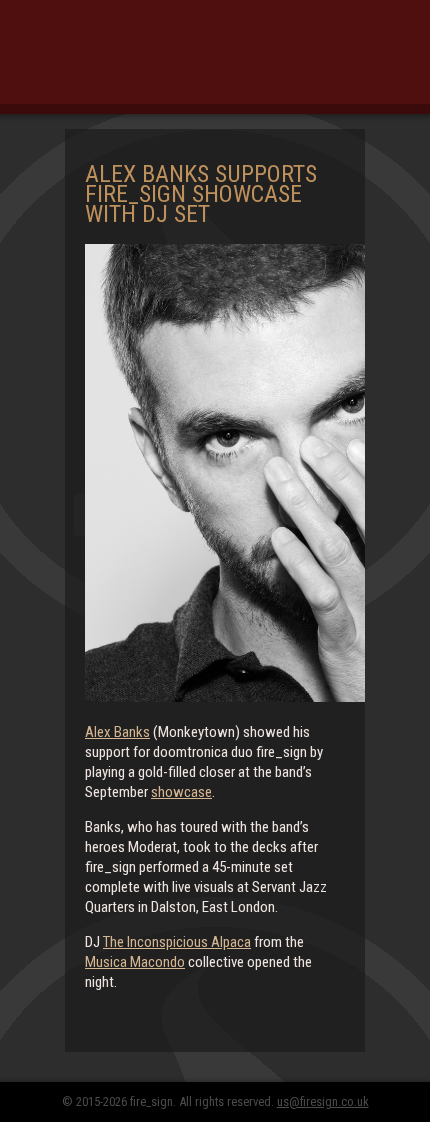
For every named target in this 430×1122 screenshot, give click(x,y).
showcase (181, 792)
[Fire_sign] (215, 64)
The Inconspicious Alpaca (177, 942)
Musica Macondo (135, 962)
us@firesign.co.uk (323, 1101)
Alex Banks (117, 732)
